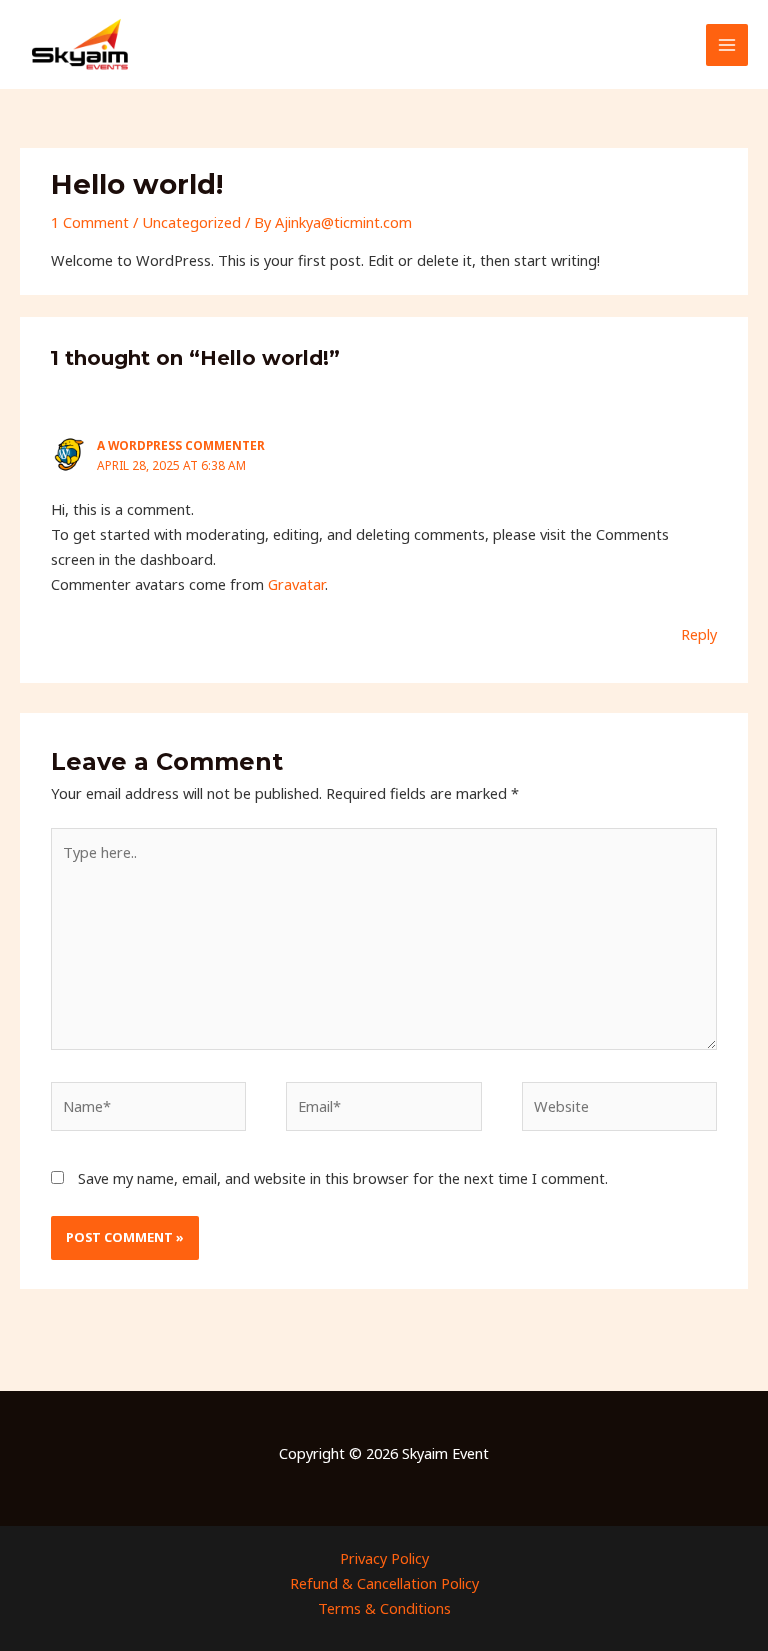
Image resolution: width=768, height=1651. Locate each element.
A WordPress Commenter (181, 445)
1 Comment (90, 222)
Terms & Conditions (384, 1608)
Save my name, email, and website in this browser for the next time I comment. (343, 1178)
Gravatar (296, 584)
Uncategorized (191, 222)
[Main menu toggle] (727, 45)
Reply (699, 634)
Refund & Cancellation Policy (384, 1583)
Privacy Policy (384, 1558)
